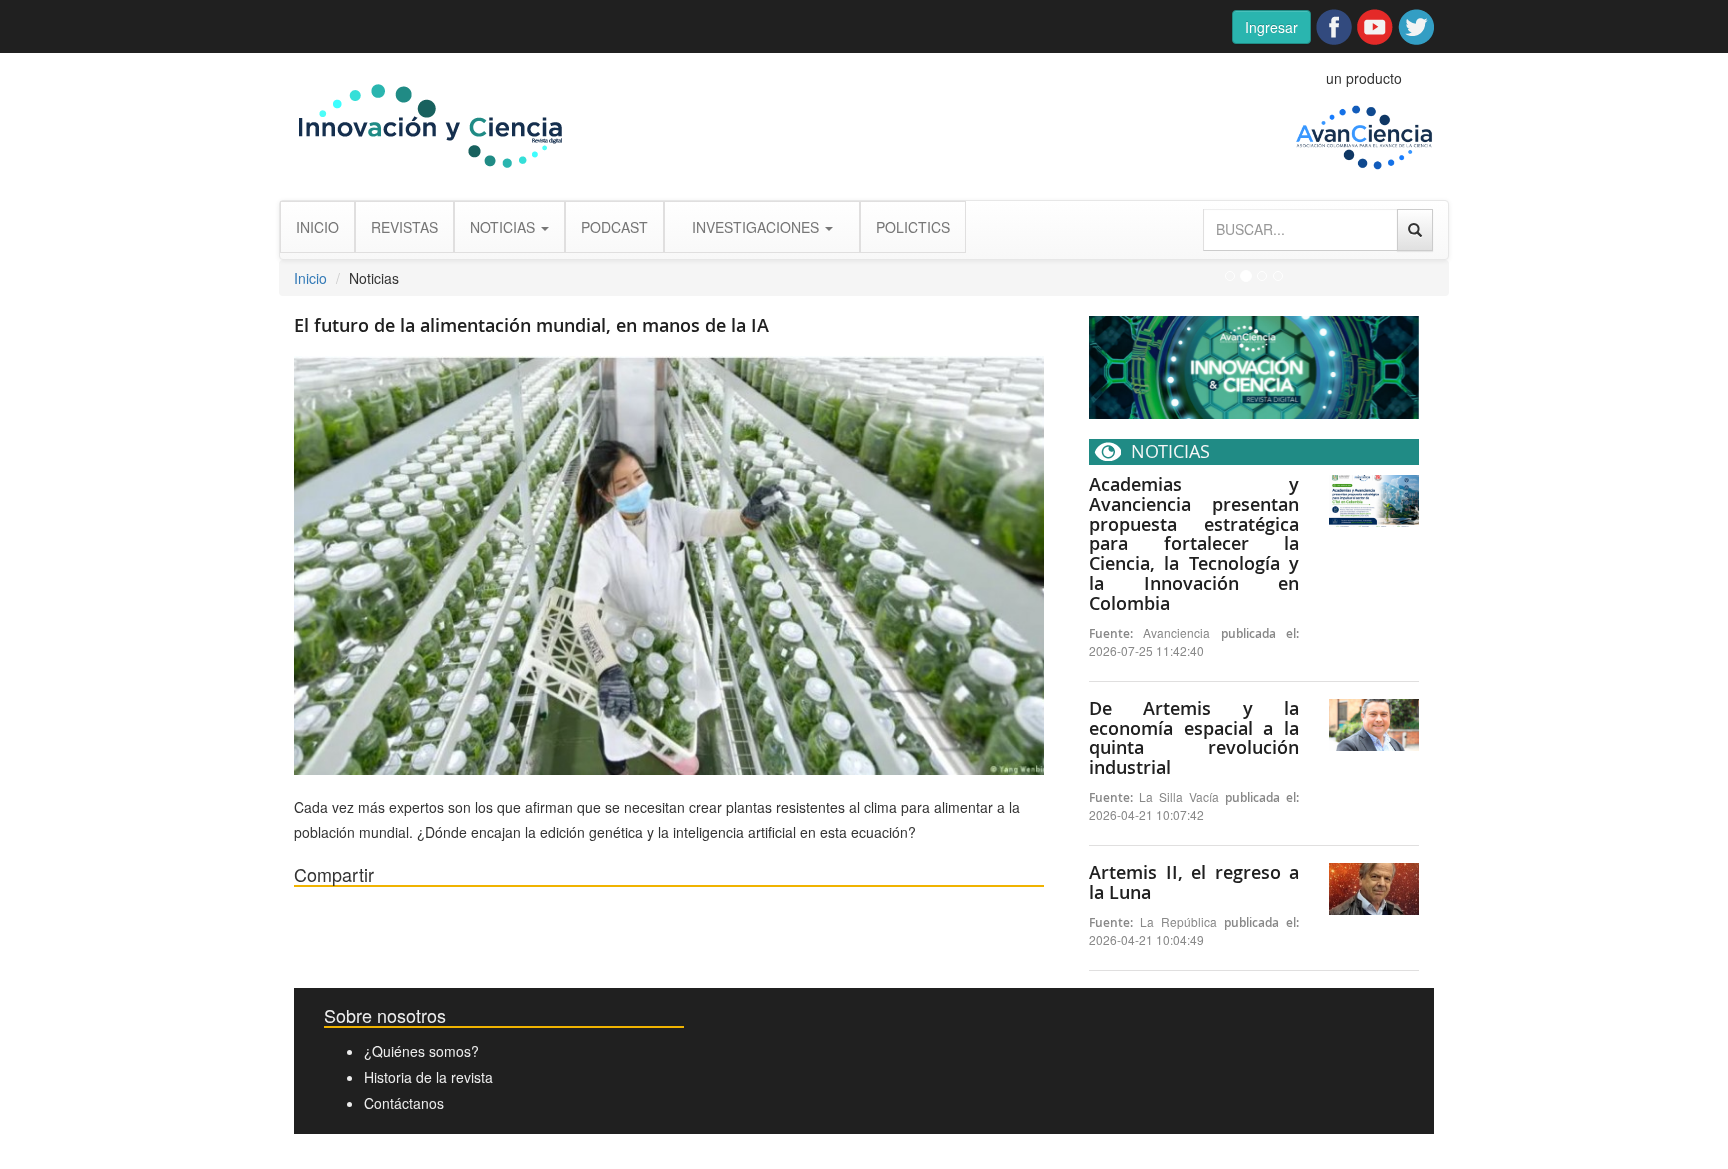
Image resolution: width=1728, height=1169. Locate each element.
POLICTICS (913, 227)
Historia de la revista (428, 1077)
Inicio (310, 278)
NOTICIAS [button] (504, 227)
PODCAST (614, 227)
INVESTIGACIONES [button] (757, 227)
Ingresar (1271, 27)
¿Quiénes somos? (421, 1051)
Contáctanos (404, 1103)
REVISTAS (404, 227)
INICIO (317, 227)
